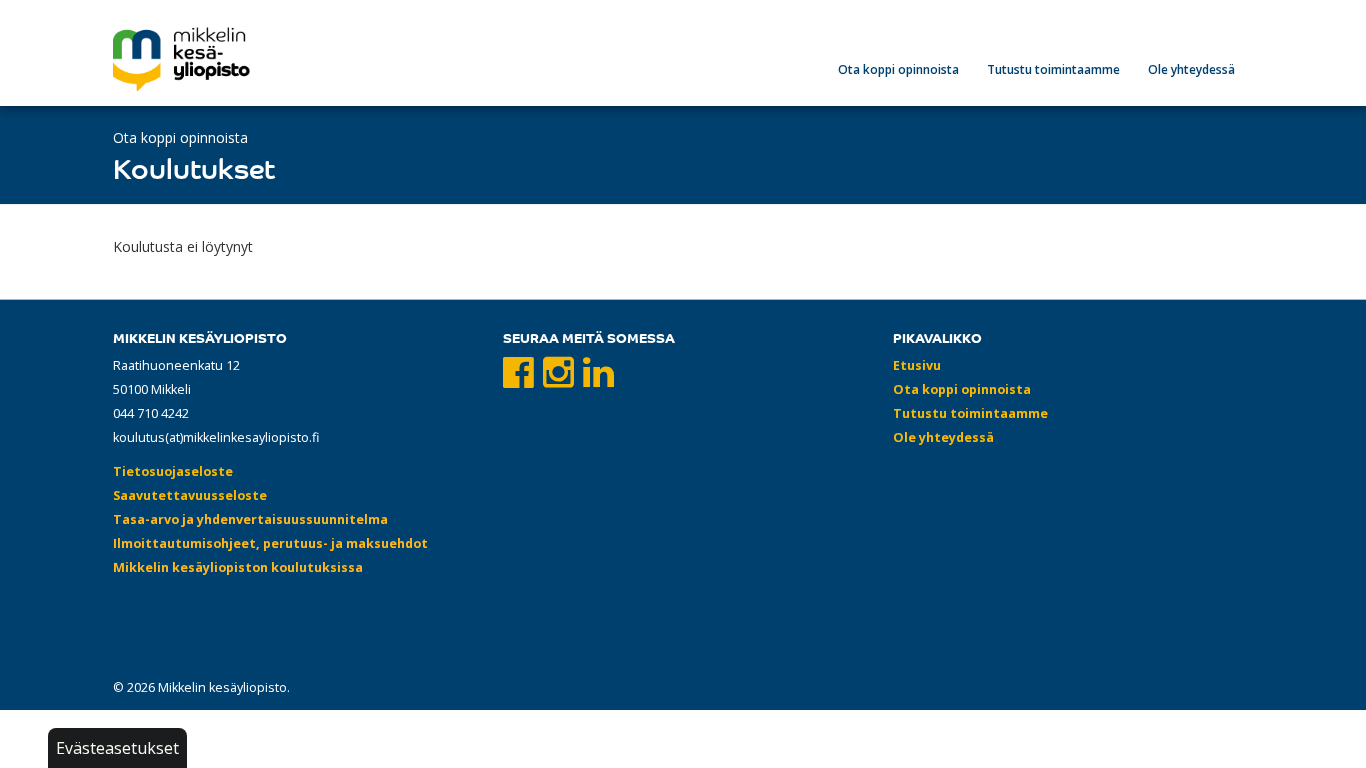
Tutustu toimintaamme (1053, 69)
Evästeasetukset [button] (117, 748)
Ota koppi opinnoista (898, 69)
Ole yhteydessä (1191, 69)
